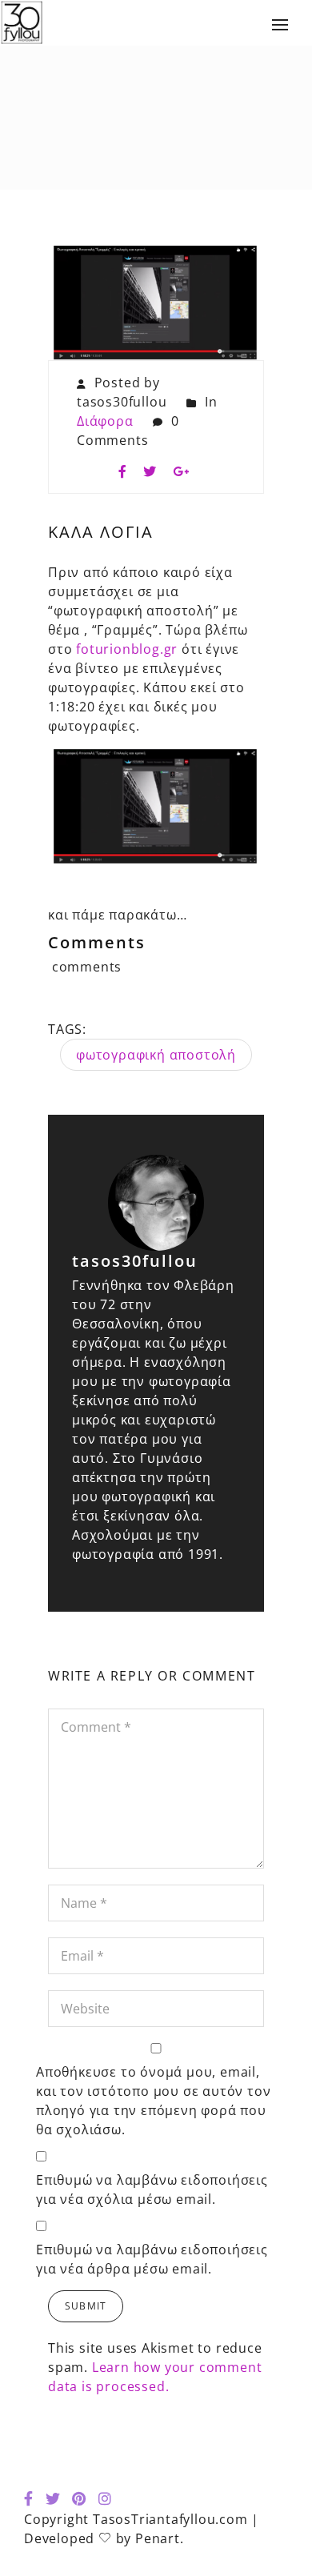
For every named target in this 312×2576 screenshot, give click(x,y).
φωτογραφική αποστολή (156, 1055)
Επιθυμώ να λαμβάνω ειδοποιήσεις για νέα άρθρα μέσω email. (152, 2259)
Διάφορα (105, 421)
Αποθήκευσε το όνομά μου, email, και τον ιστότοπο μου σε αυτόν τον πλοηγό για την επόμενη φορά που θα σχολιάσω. (153, 2101)
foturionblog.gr (127, 649)
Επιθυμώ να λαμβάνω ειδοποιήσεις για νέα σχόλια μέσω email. (152, 2189)
